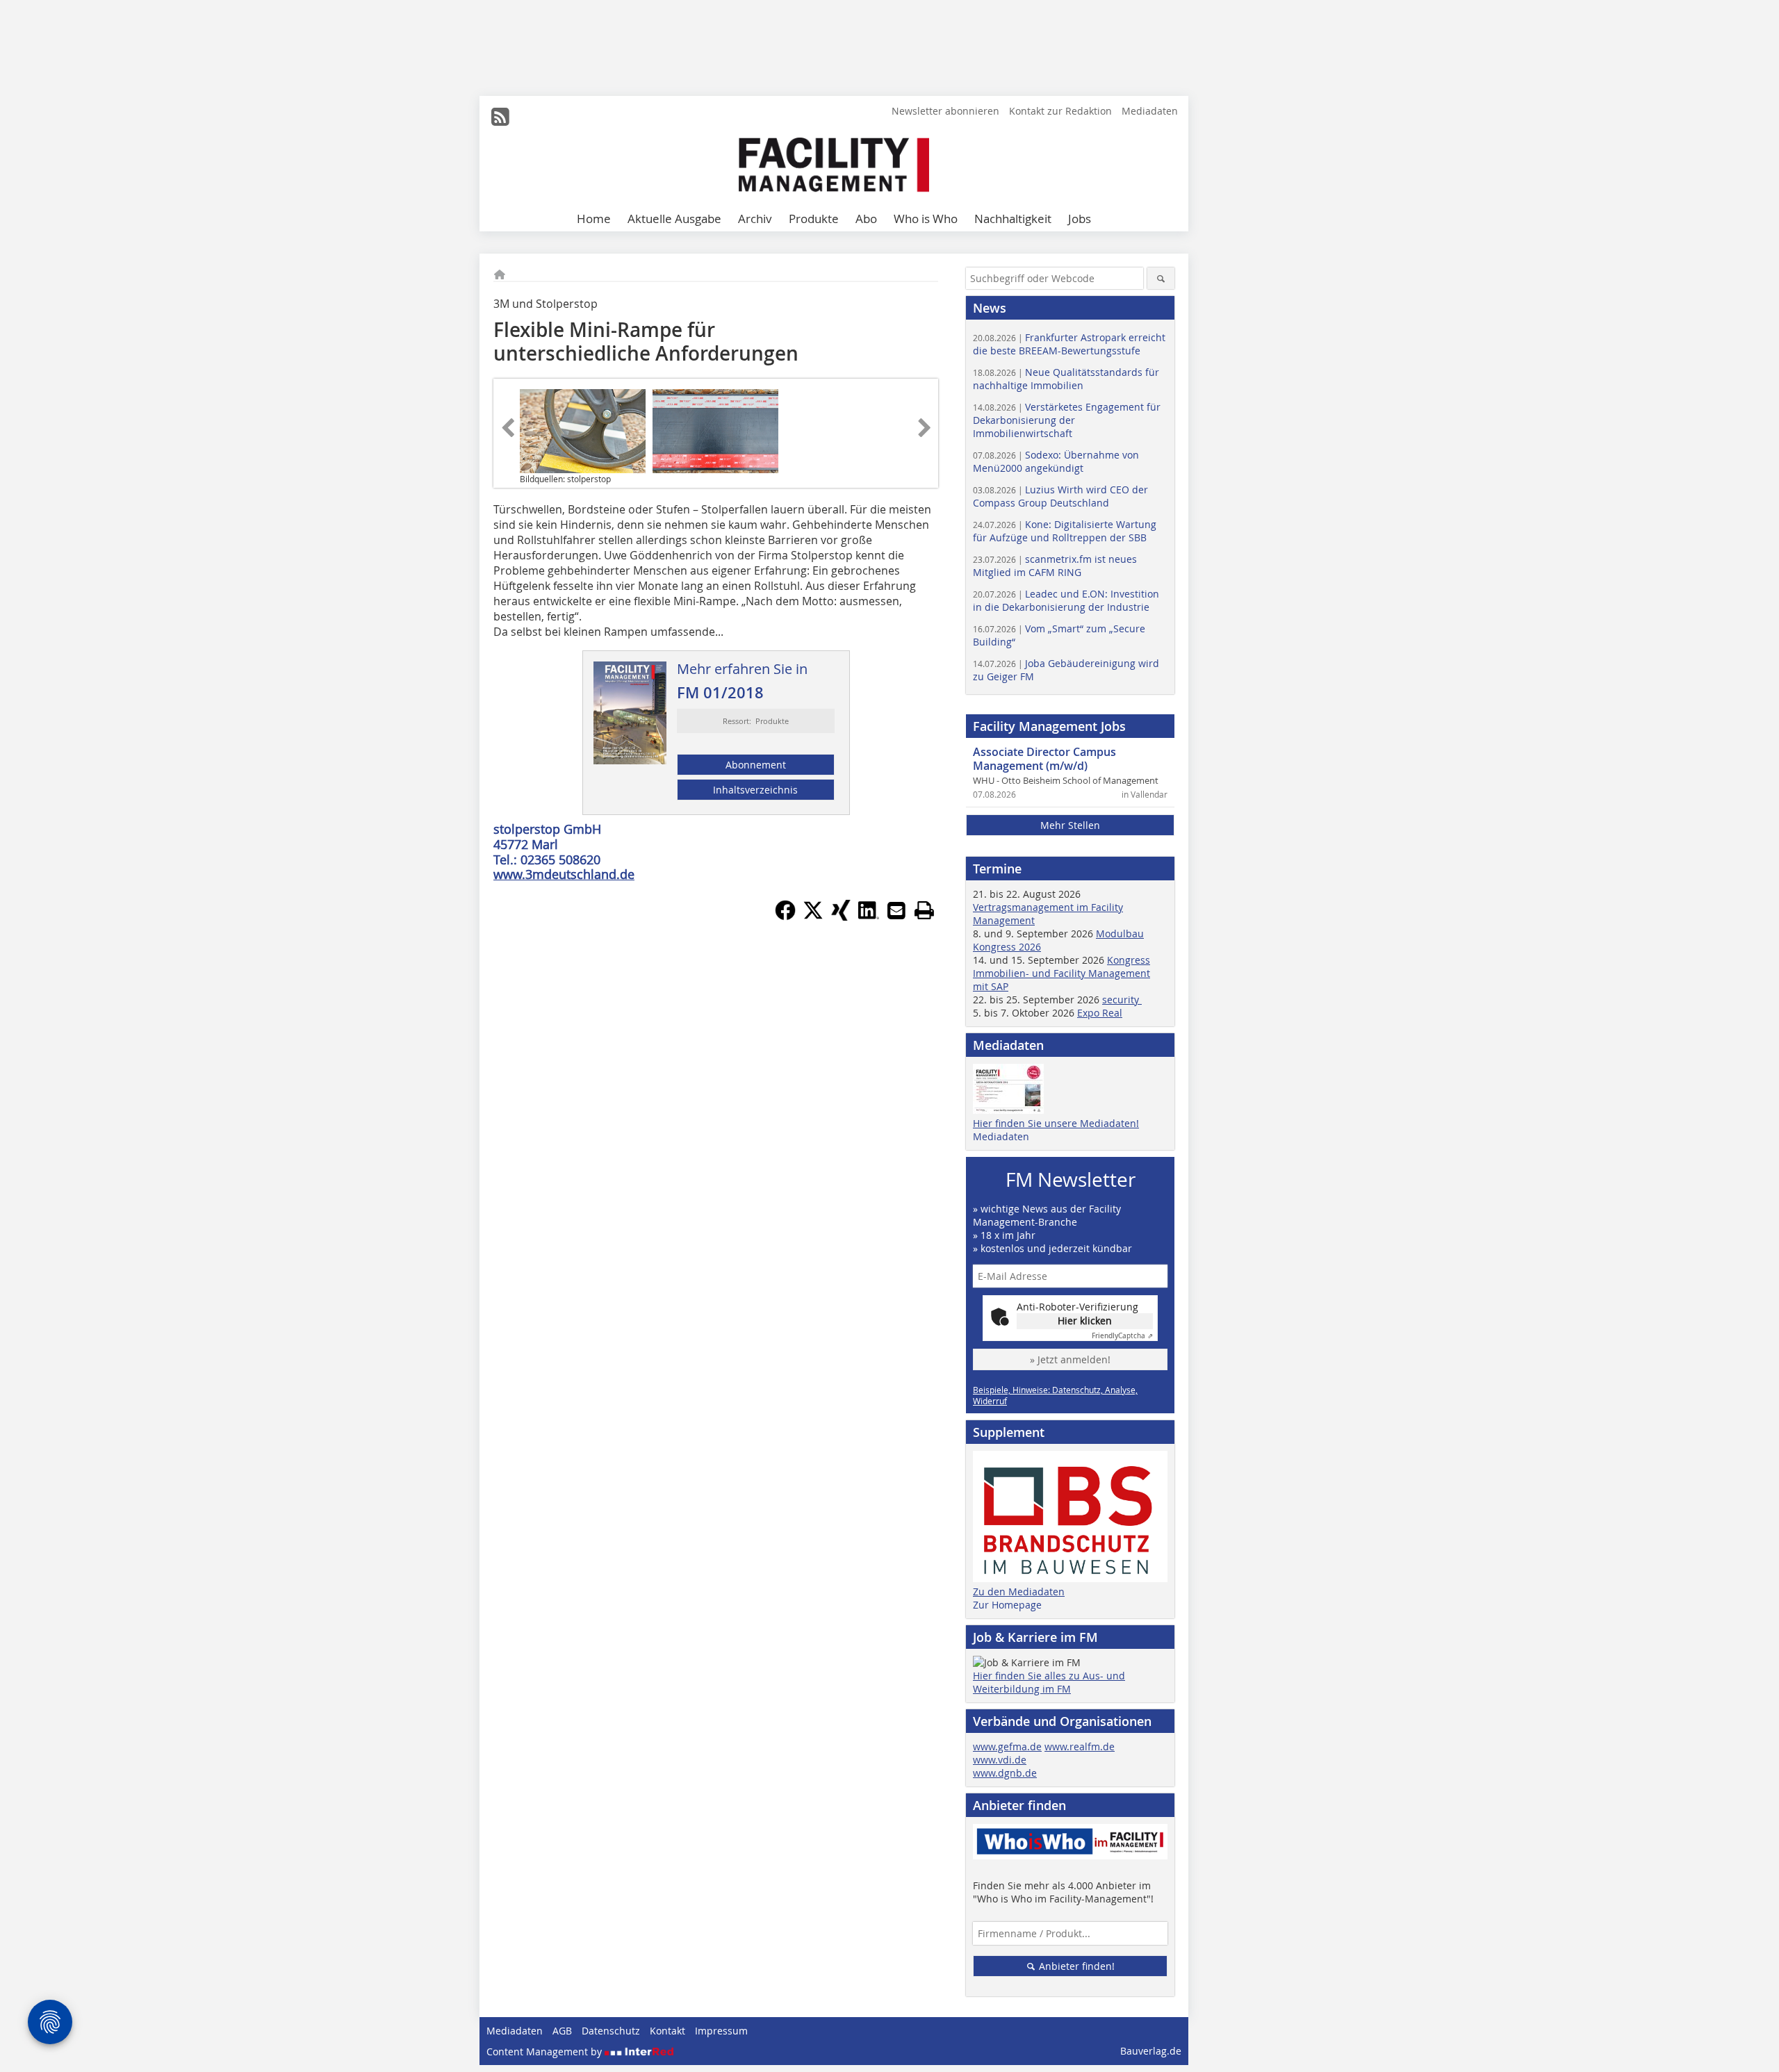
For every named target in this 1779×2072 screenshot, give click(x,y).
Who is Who (926, 219)
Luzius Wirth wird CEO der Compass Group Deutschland (1060, 496)
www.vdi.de (1000, 1760)
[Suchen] (1161, 278)
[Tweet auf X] (813, 916)
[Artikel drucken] (924, 910)
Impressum (721, 2031)
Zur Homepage (1007, 1605)
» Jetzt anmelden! (1070, 1359)
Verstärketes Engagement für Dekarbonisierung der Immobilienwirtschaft (1067, 420)
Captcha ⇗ (1122, 1336)
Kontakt (667, 2031)
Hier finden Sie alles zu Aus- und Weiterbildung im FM (1049, 1682)
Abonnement (756, 765)
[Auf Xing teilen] (841, 916)
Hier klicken (1085, 1321)
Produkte (814, 219)
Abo (866, 219)
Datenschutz (611, 2031)
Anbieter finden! (1075, 1966)
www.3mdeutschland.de (564, 874)
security (1122, 1000)
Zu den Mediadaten (1019, 1592)
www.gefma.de (1007, 1746)
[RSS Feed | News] (500, 117)
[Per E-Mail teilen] (896, 910)
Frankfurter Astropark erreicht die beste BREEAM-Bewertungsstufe (1069, 344)
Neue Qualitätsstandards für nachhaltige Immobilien (1066, 379)
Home (594, 219)
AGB (562, 2031)
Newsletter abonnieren (945, 111)
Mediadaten (1150, 111)
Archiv (755, 219)
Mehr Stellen (1070, 825)
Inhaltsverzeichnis (755, 790)
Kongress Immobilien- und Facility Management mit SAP (1061, 973)
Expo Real (1100, 1013)
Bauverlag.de (1151, 2051)
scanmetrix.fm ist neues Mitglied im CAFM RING (1055, 566)
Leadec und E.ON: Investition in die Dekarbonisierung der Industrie (1066, 600)
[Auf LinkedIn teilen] (869, 916)
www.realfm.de (1080, 1746)
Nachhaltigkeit (1013, 219)
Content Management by (546, 2052)
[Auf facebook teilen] (785, 916)
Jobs (1080, 219)
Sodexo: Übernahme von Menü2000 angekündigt (1056, 461)
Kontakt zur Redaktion (1060, 111)
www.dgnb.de (1005, 1773)
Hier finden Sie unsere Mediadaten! (1056, 1123)
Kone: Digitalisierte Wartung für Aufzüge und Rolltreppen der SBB (1065, 531)
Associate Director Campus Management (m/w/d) (1044, 759)
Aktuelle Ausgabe (674, 219)
